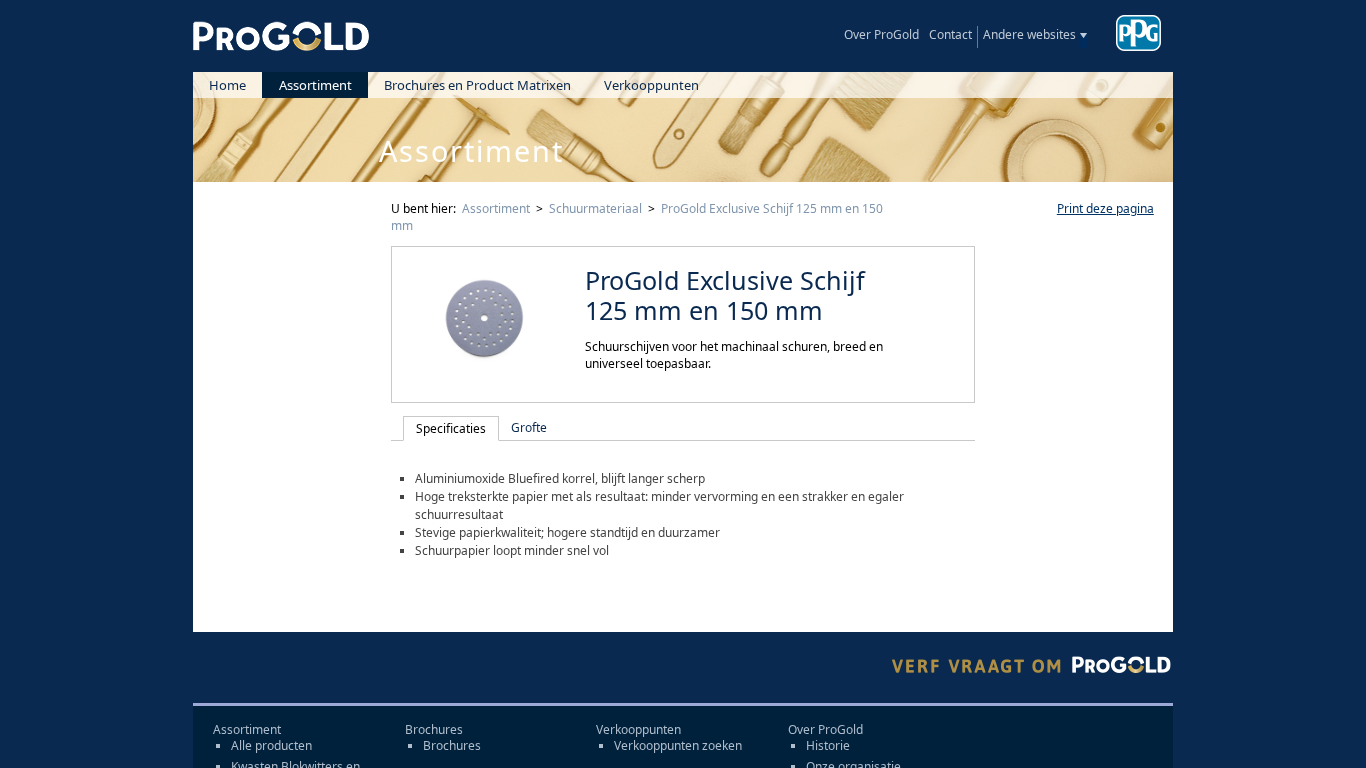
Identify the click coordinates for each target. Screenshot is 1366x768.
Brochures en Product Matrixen (477, 85)
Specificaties (451, 428)
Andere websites (1029, 34)
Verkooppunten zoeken (678, 746)
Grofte (529, 427)
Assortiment (315, 85)
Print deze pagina (1105, 208)
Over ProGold (881, 34)
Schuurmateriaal (595, 208)
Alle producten (271, 746)
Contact (950, 34)
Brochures (452, 746)
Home (227, 85)
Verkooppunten (651, 85)
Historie (828, 746)
